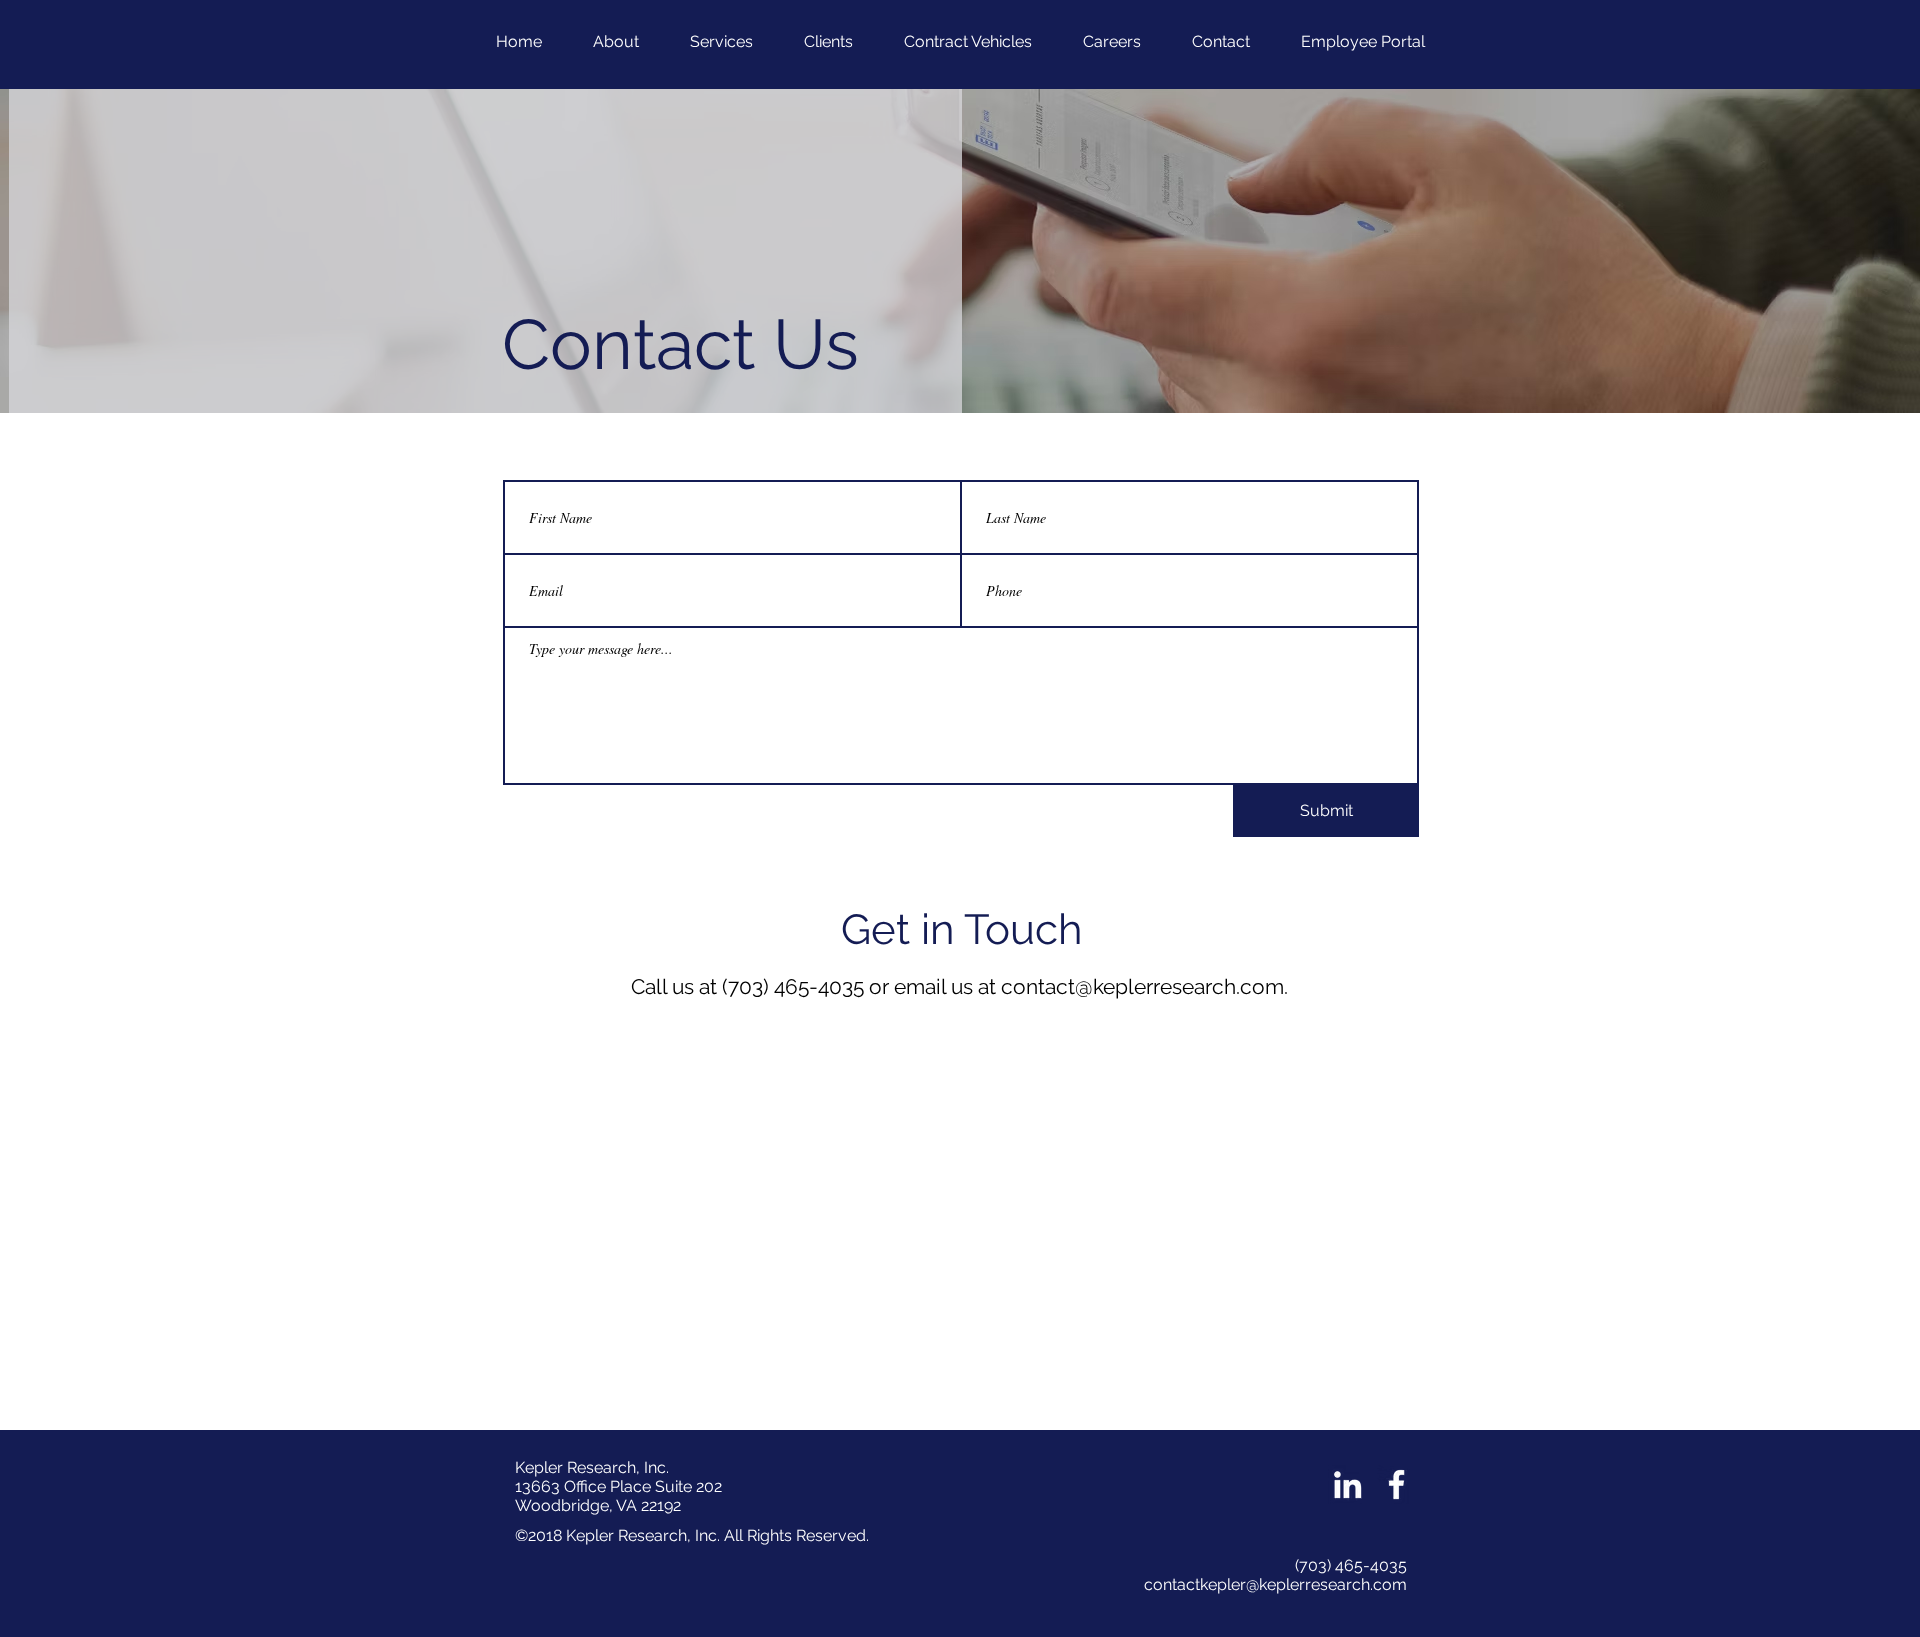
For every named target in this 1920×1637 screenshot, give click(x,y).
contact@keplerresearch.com (1142, 986)
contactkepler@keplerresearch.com (1275, 1584)
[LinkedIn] (1347, 1484)
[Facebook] (1396, 1484)
